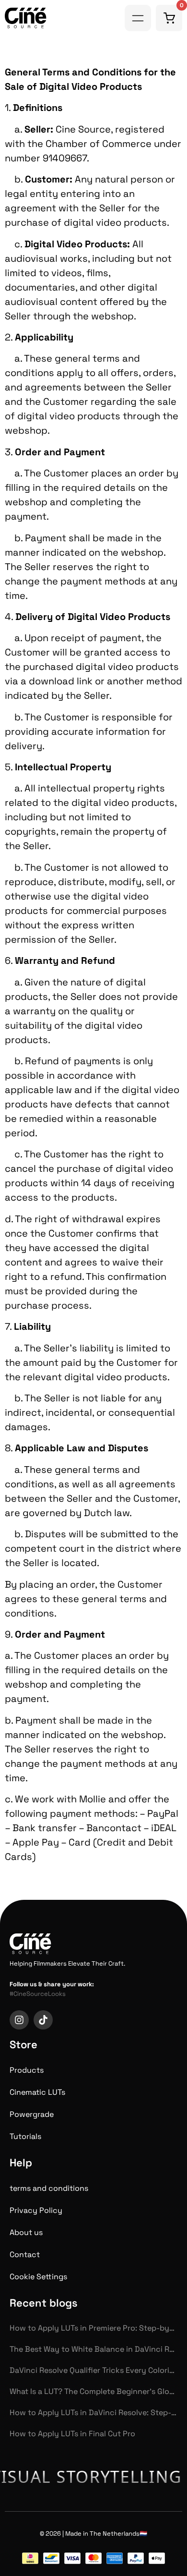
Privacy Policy (36, 2210)
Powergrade (32, 2114)
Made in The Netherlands (102, 2533)
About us (26, 2232)
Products (27, 2070)
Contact (25, 2254)
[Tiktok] (43, 2020)
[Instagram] (19, 2020)
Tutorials (25, 2136)
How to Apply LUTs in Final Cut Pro (72, 2434)
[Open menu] (138, 18)
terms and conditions (49, 2188)
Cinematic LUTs (37, 2092)
